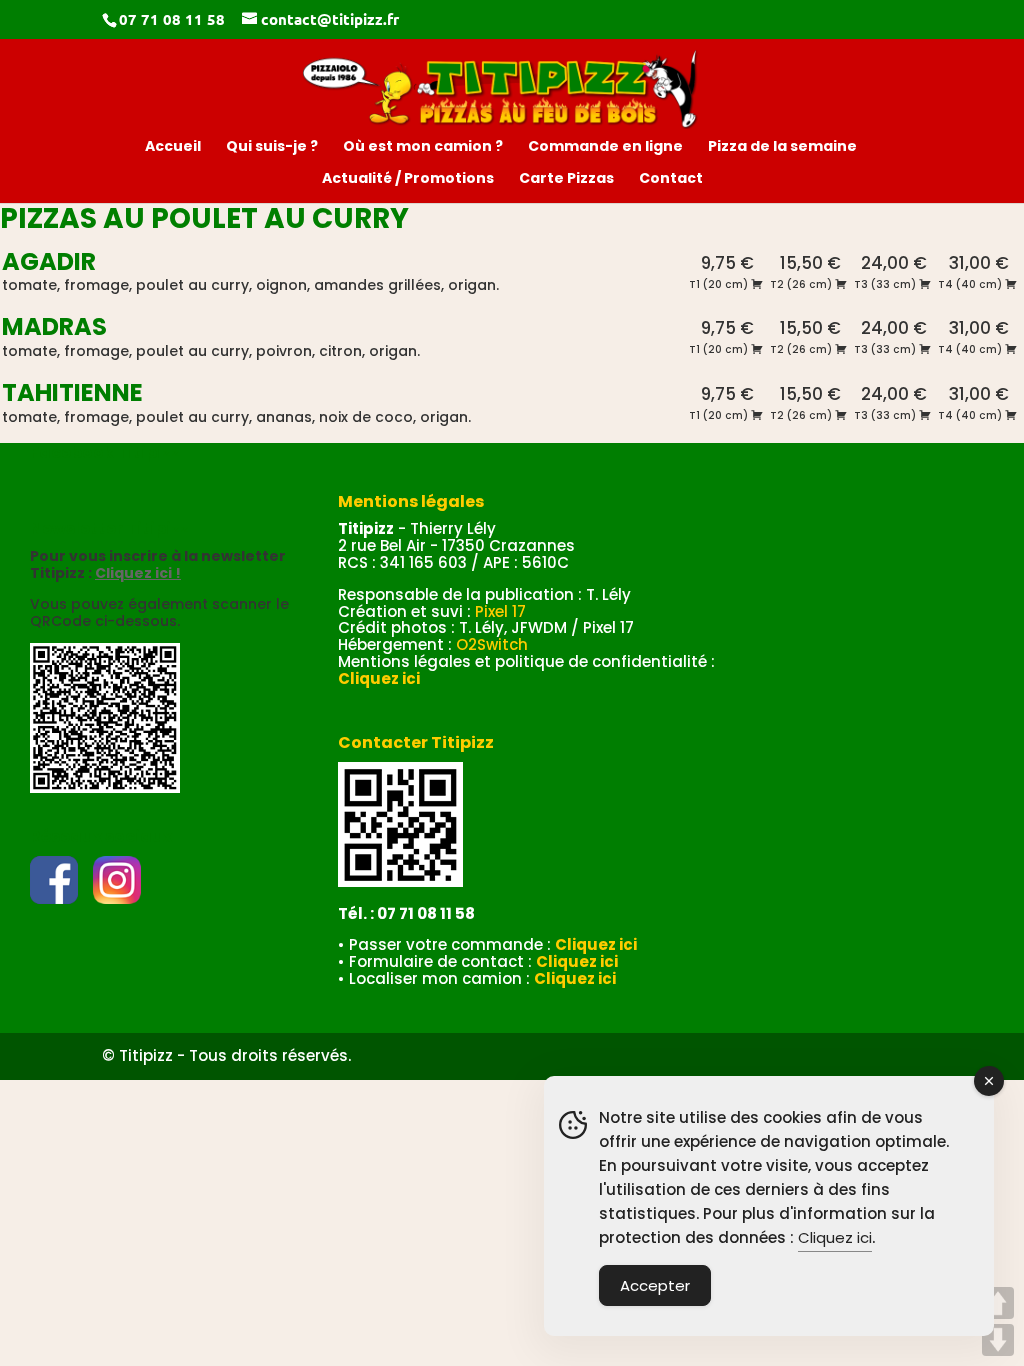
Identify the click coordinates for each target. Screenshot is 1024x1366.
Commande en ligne (605, 147)
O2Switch (492, 644)
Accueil (173, 147)
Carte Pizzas (566, 179)
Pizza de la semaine (782, 147)
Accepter (655, 1285)
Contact (671, 179)
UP (998, 1303)
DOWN (998, 1340)
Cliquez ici (835, 1237)
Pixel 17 (500, 611)
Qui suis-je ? (272, 147)
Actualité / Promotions (408, 179)
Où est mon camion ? (423, 147)
